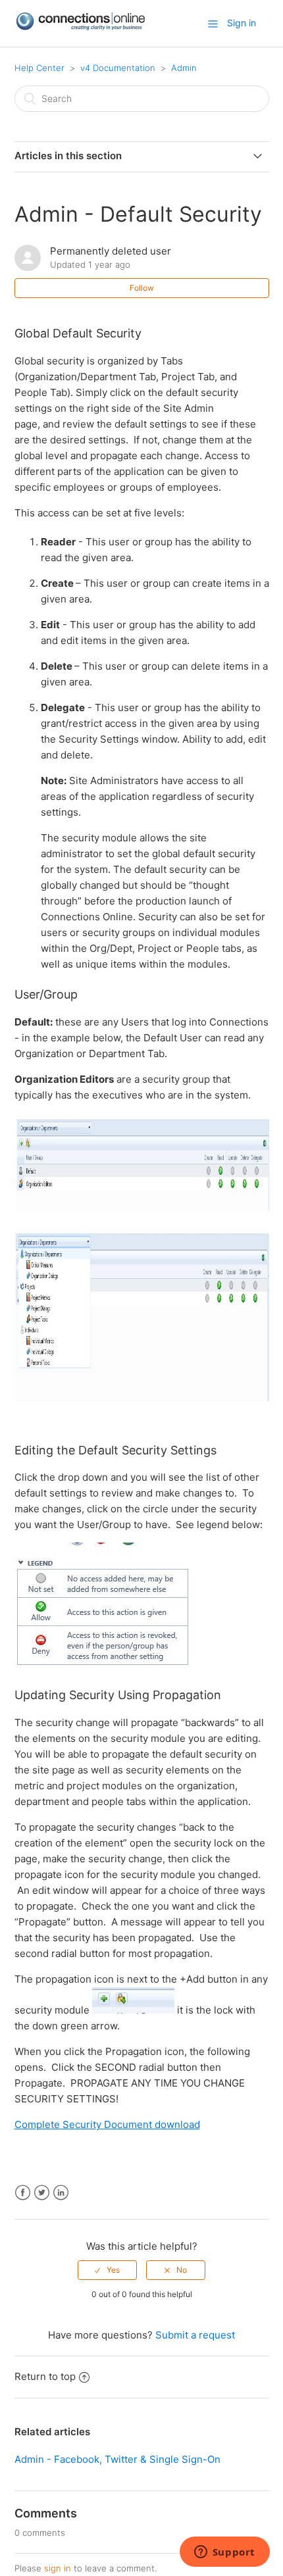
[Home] (80, 27)
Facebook (23, 2193)
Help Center (39, 68)
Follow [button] (142, 288)
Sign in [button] (242, 23)
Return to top (45, 2376)
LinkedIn (61, 2193)
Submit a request (195, 2335)
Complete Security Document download (107, 2124)
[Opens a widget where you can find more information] (224, 2553)
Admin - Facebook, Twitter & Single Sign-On (117, 2459)
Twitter (42, 2193)
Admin (184, 68)
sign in (58, 2568)
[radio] (107, 2270)
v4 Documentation (118, 68)
